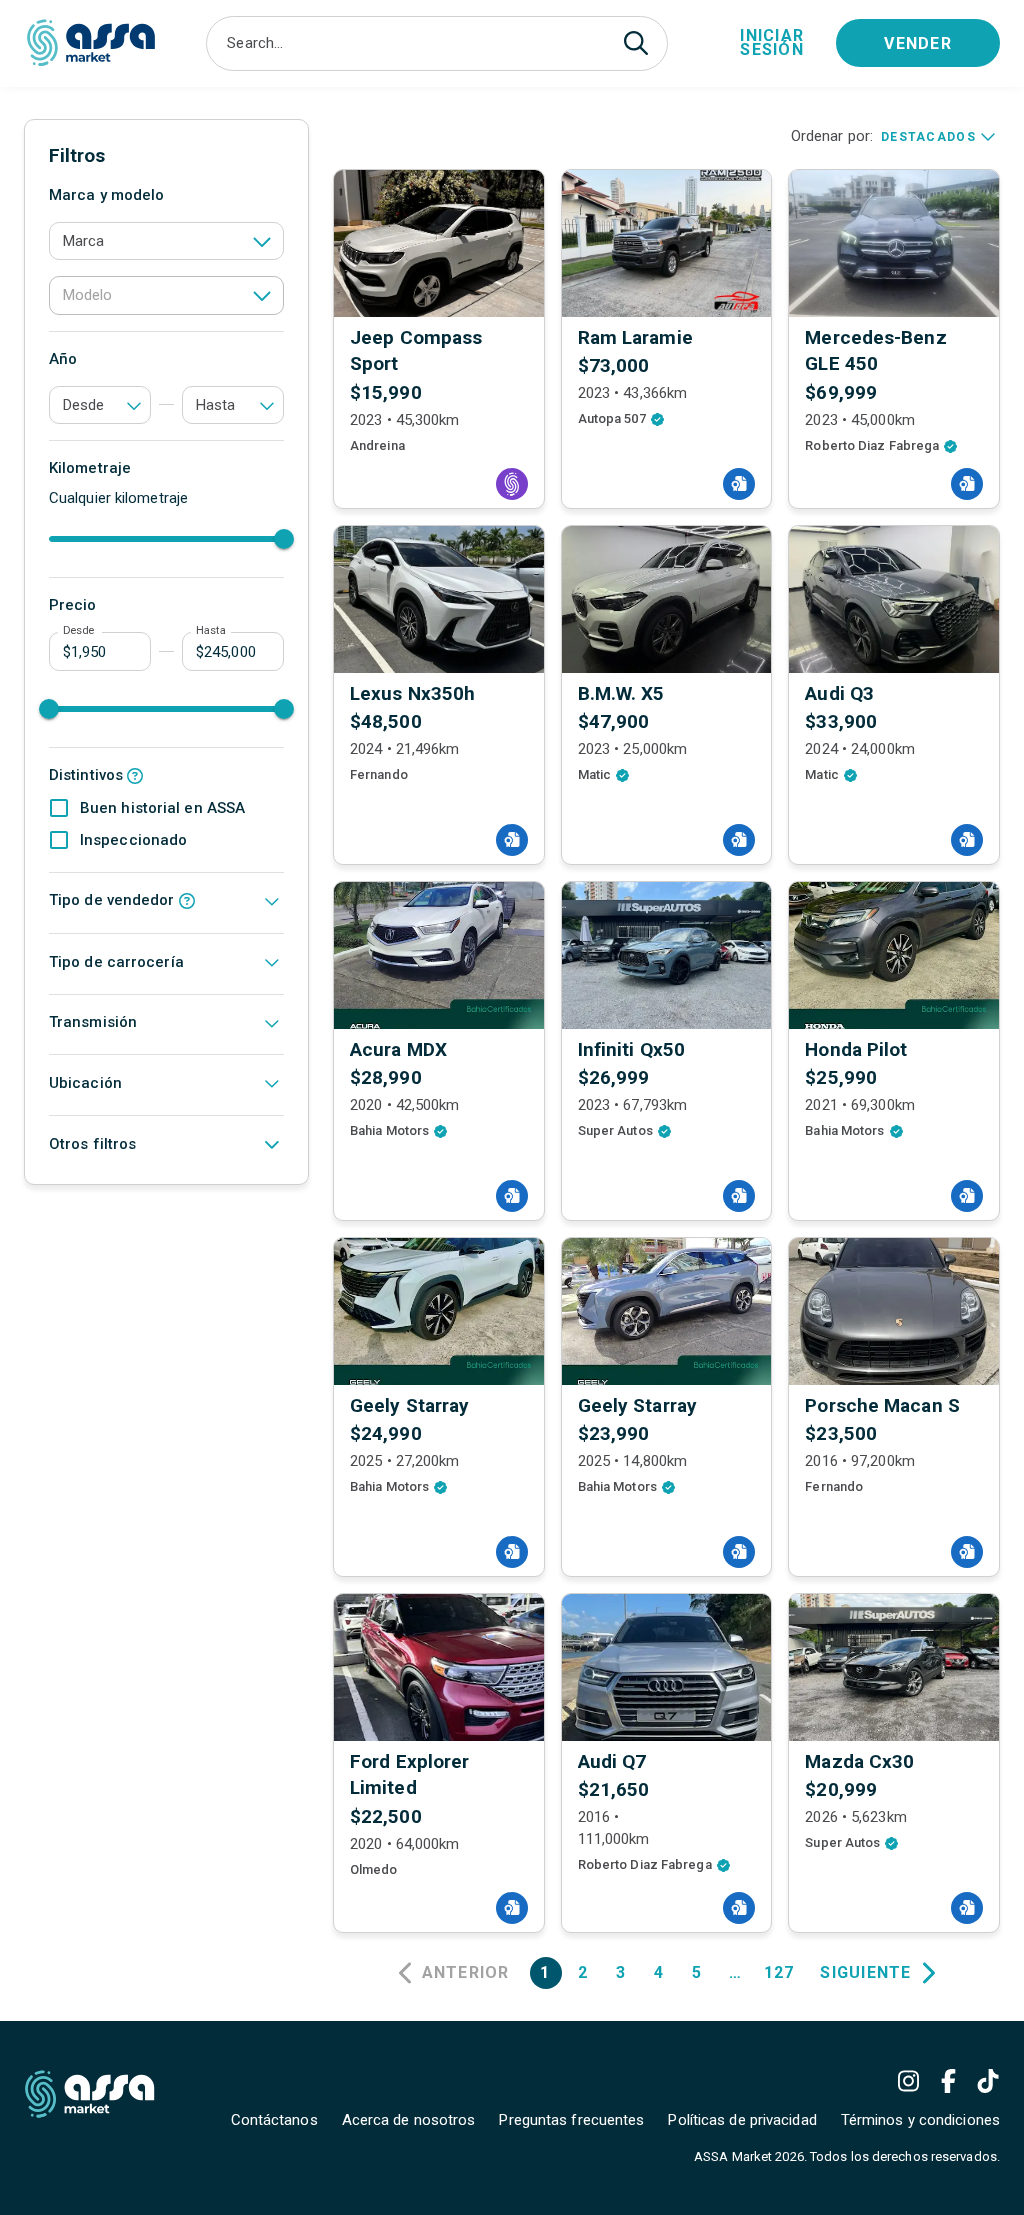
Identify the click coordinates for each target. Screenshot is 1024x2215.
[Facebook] (948, 2081)
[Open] (262, 241)
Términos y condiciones (920, 2120)
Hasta (211, 631)
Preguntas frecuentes (571, 2120)
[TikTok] (988, 2081)
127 (779, 1972)
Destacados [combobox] (928, 137)
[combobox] (421, 43)
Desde (78, 631)
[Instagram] (908, 2081)
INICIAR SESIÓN (772, 42)
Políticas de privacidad (742, 2120)
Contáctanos (274, 2120)
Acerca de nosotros (409, 2120)
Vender (918, 43)
